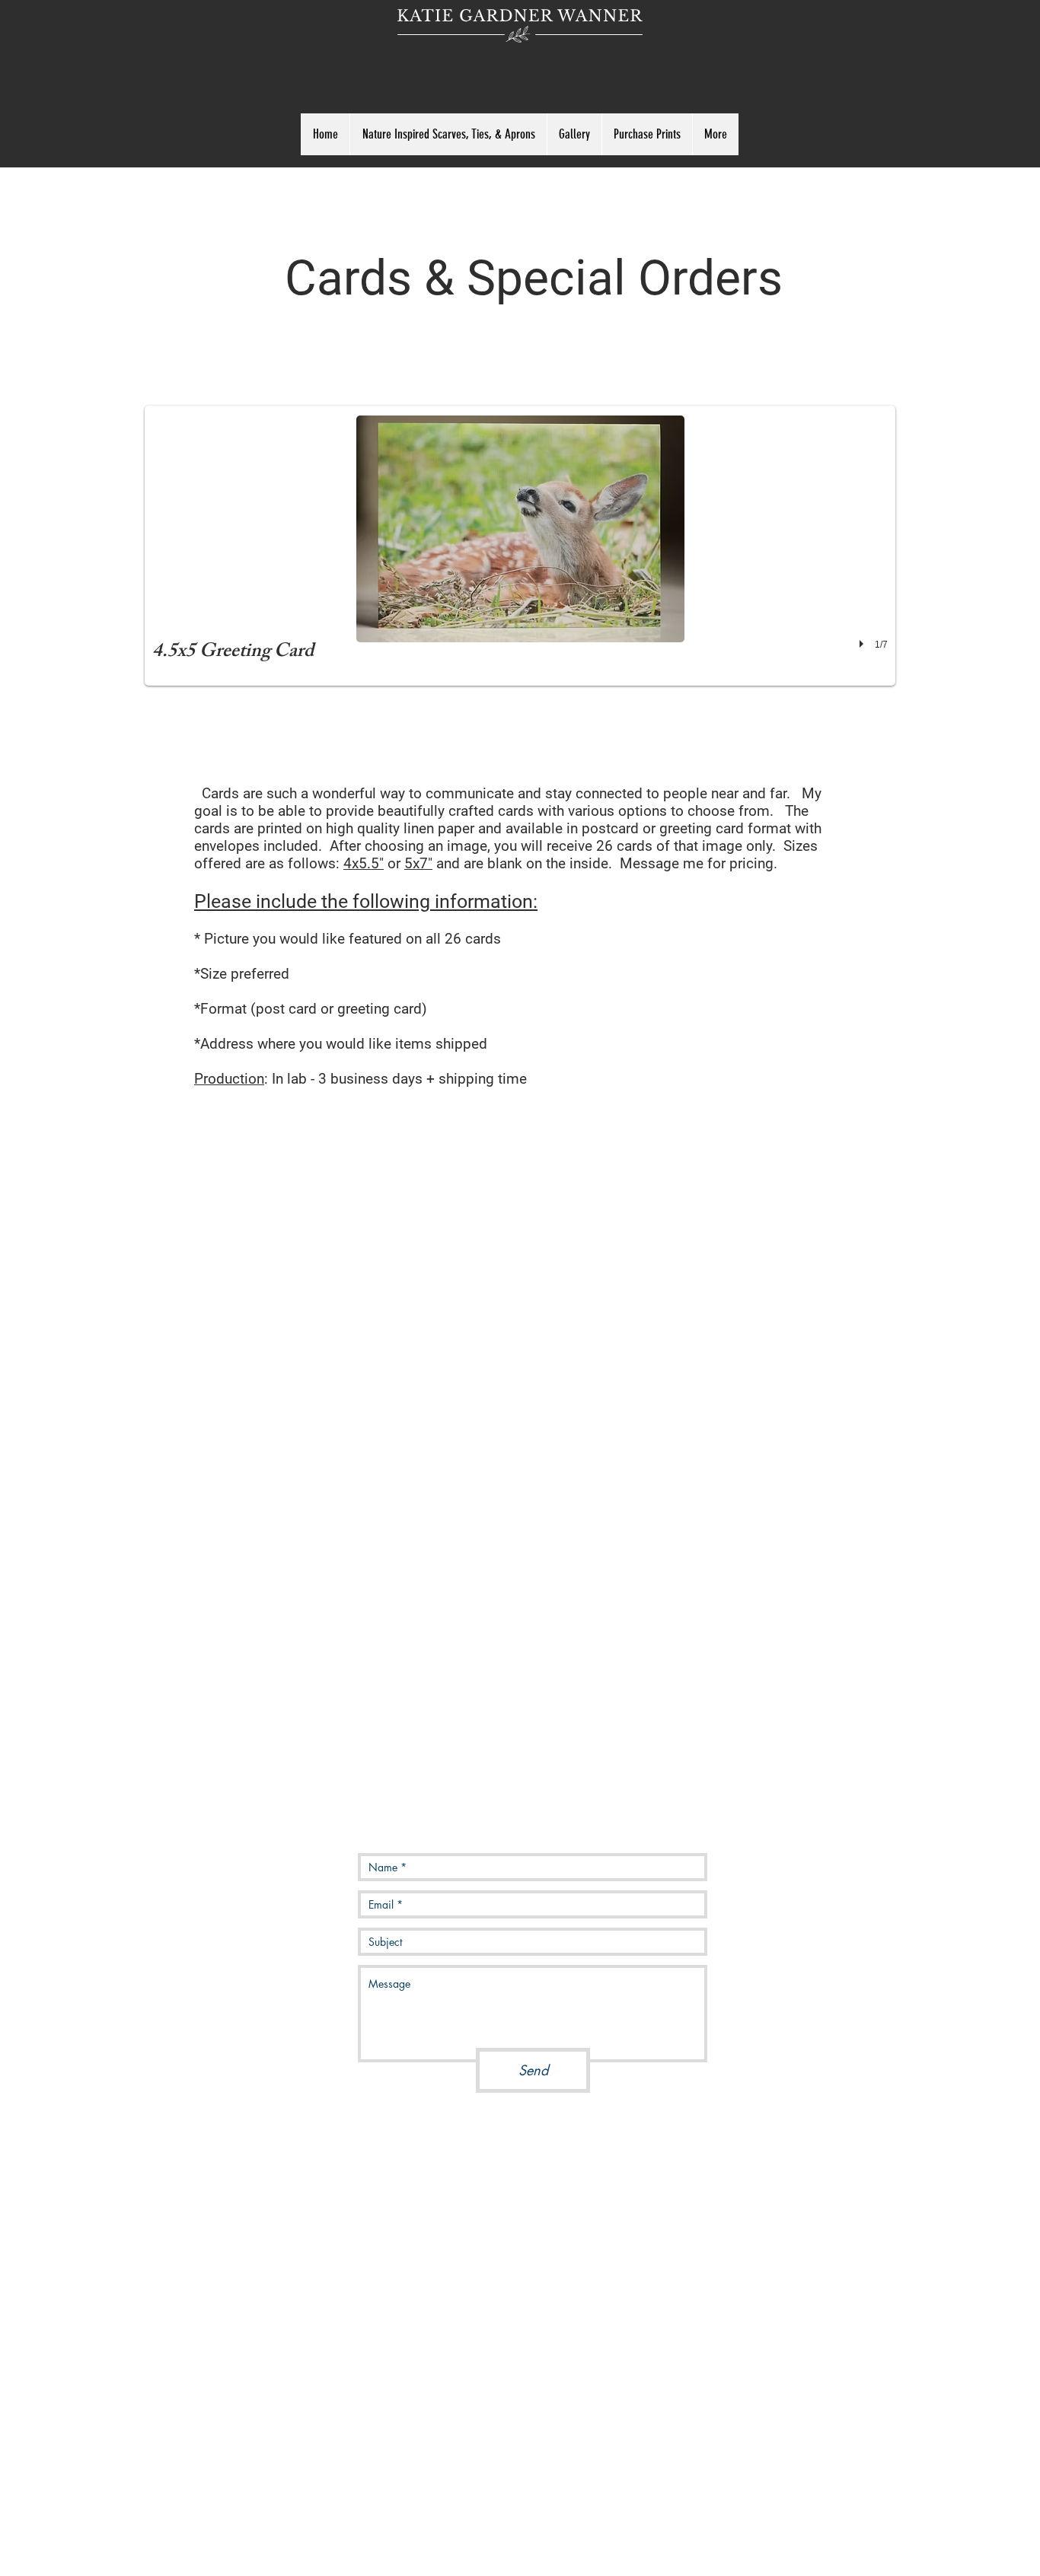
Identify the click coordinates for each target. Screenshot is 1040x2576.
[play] (863, 644)
